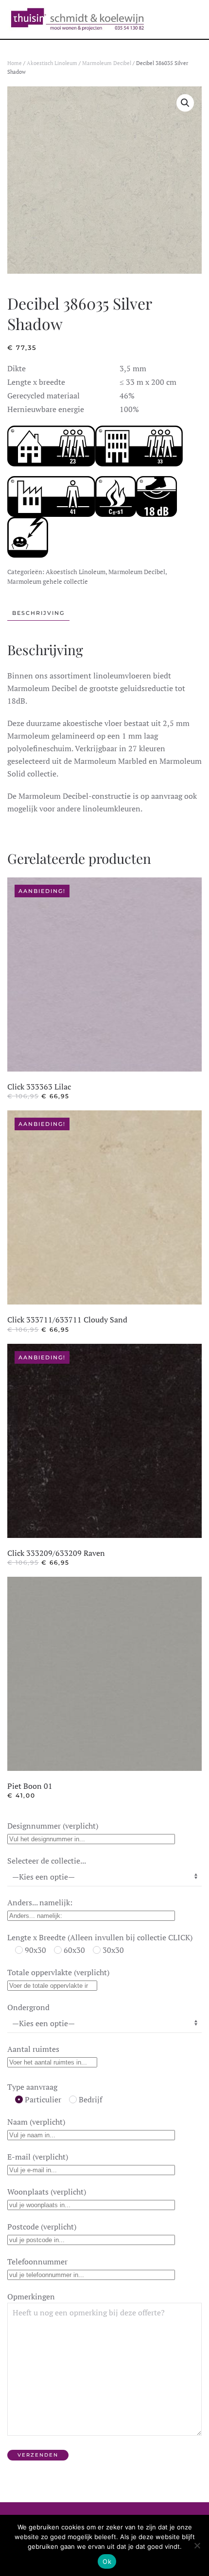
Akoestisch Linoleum (52, 63)
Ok (107, 2561)
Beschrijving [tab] (38, 613)
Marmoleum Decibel (107, 63)
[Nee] (197, 2545)
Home (15, 63)
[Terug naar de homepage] (77, 19)
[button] (185, 103)
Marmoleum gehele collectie (48, 581)
